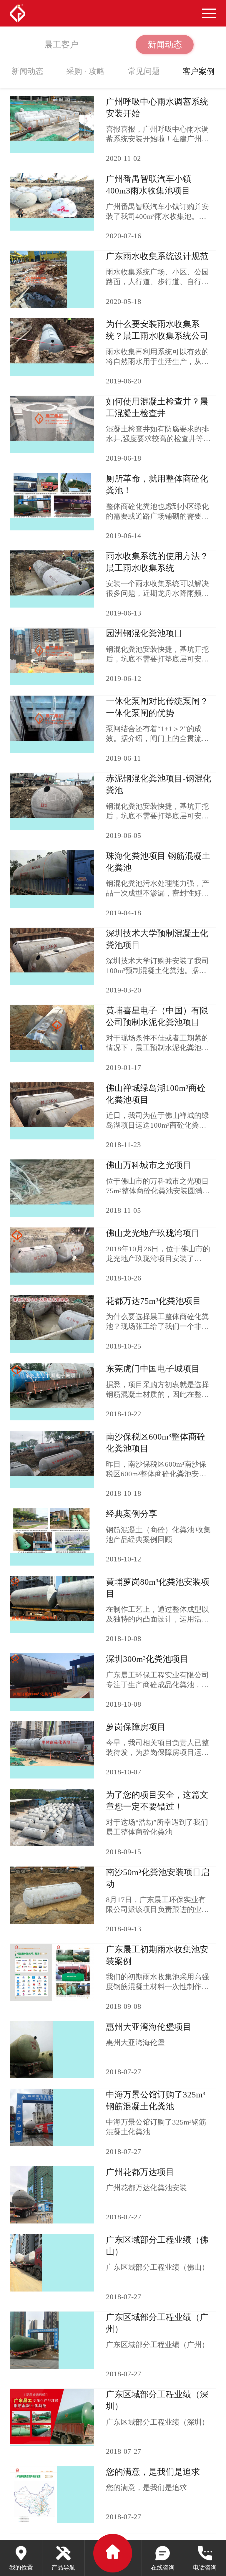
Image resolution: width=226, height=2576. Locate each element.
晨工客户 (61, 44)
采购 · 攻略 (85, 71)
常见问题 (144, 71)
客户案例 (199, 71)
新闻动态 (165, 44)
